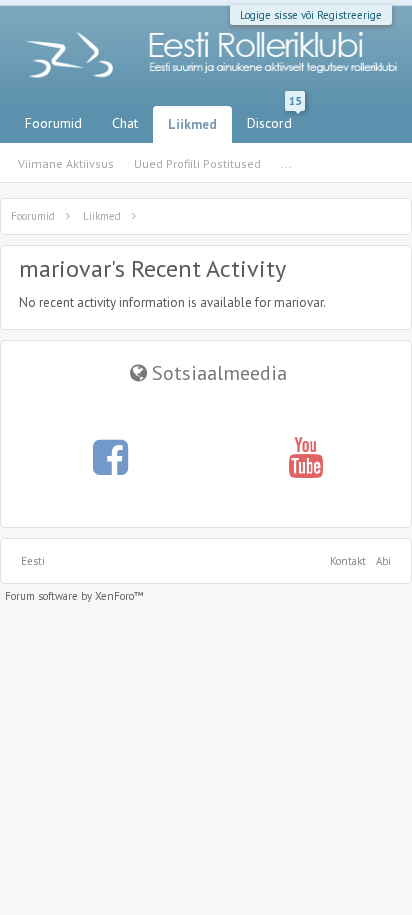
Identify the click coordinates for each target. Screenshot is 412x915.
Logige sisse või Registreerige (311, 15)
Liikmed (192, 124)
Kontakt (348, 561)
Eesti (33, 561)
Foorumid (53, 123)
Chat (125, 123)
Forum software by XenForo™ (74, 596)
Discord (274, 119)
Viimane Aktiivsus (66, 163)
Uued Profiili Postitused (197, 163)
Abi (383, 561)
